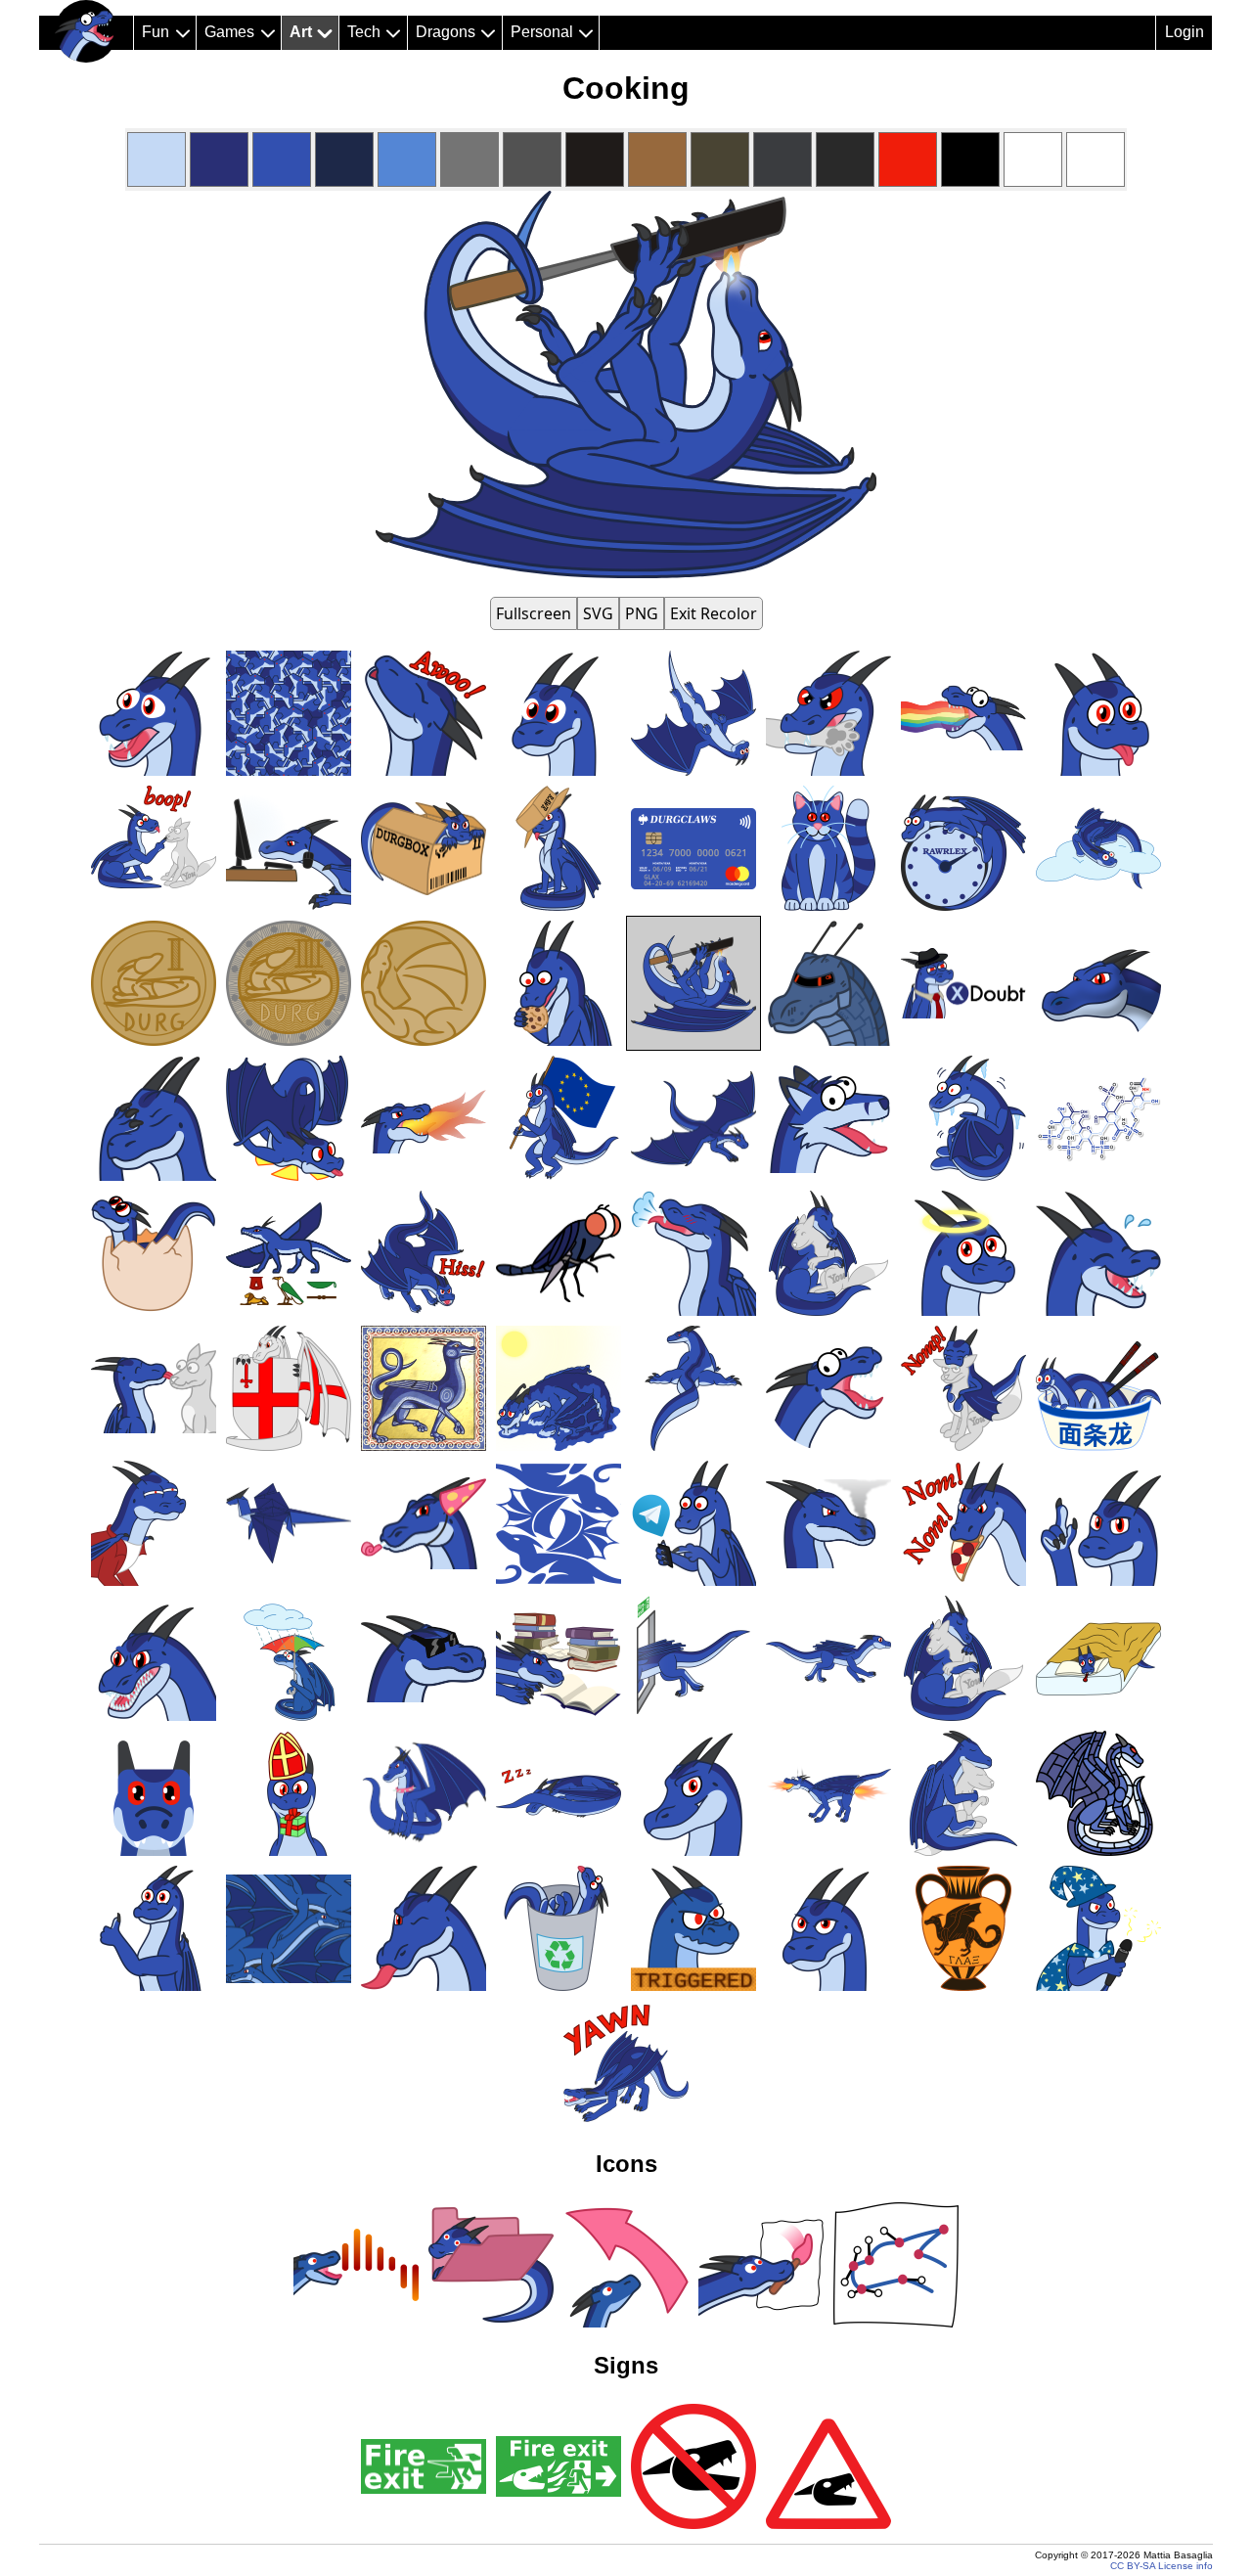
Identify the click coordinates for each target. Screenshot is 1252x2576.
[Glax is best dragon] (86, 31)
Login (1185, 32)
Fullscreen (534, 613)
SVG (598, 613)
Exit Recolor (714, 613)
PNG (642, 613)
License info (1185, 2566)
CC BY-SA (1133, 2566)
